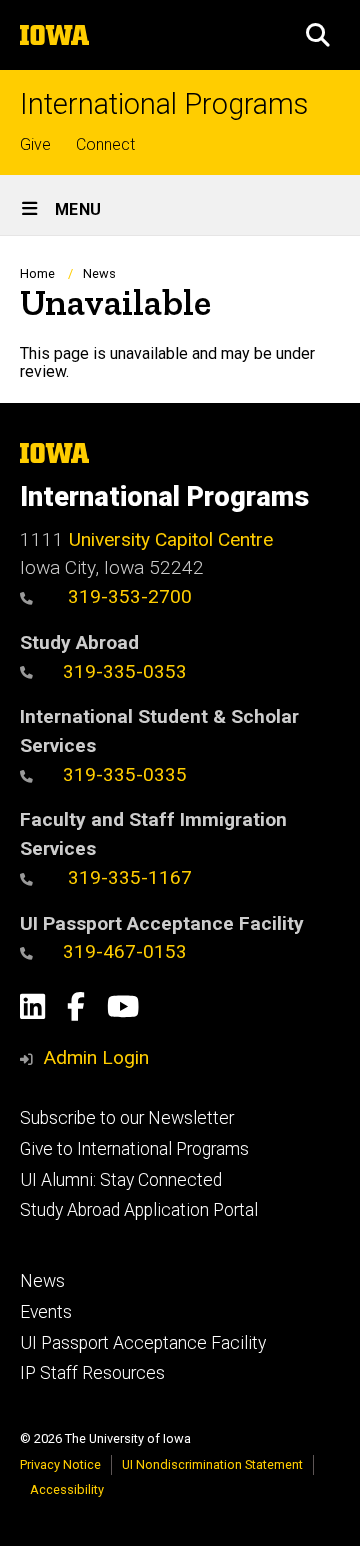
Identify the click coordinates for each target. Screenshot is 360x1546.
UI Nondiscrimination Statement (212, 1464)
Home (37, 273)
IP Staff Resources (92, 1373)
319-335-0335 (125, 774)
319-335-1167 (127, 877)
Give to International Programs (134, 1149)
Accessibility (67, 1489)
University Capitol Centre (171, 539)
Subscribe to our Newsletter (127, 1118)
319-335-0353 (125, 671)
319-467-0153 (125, 951)
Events (46, 1312)
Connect (105, 144)
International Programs (164, 104)
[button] (318, 35)
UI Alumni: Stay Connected (121, 1180)
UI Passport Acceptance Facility (143, 1343)
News (99, 273)
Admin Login (96, 1057)
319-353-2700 (127, 596)
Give (35, 144)
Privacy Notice (60, 1464)
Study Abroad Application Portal (139, 1210)
